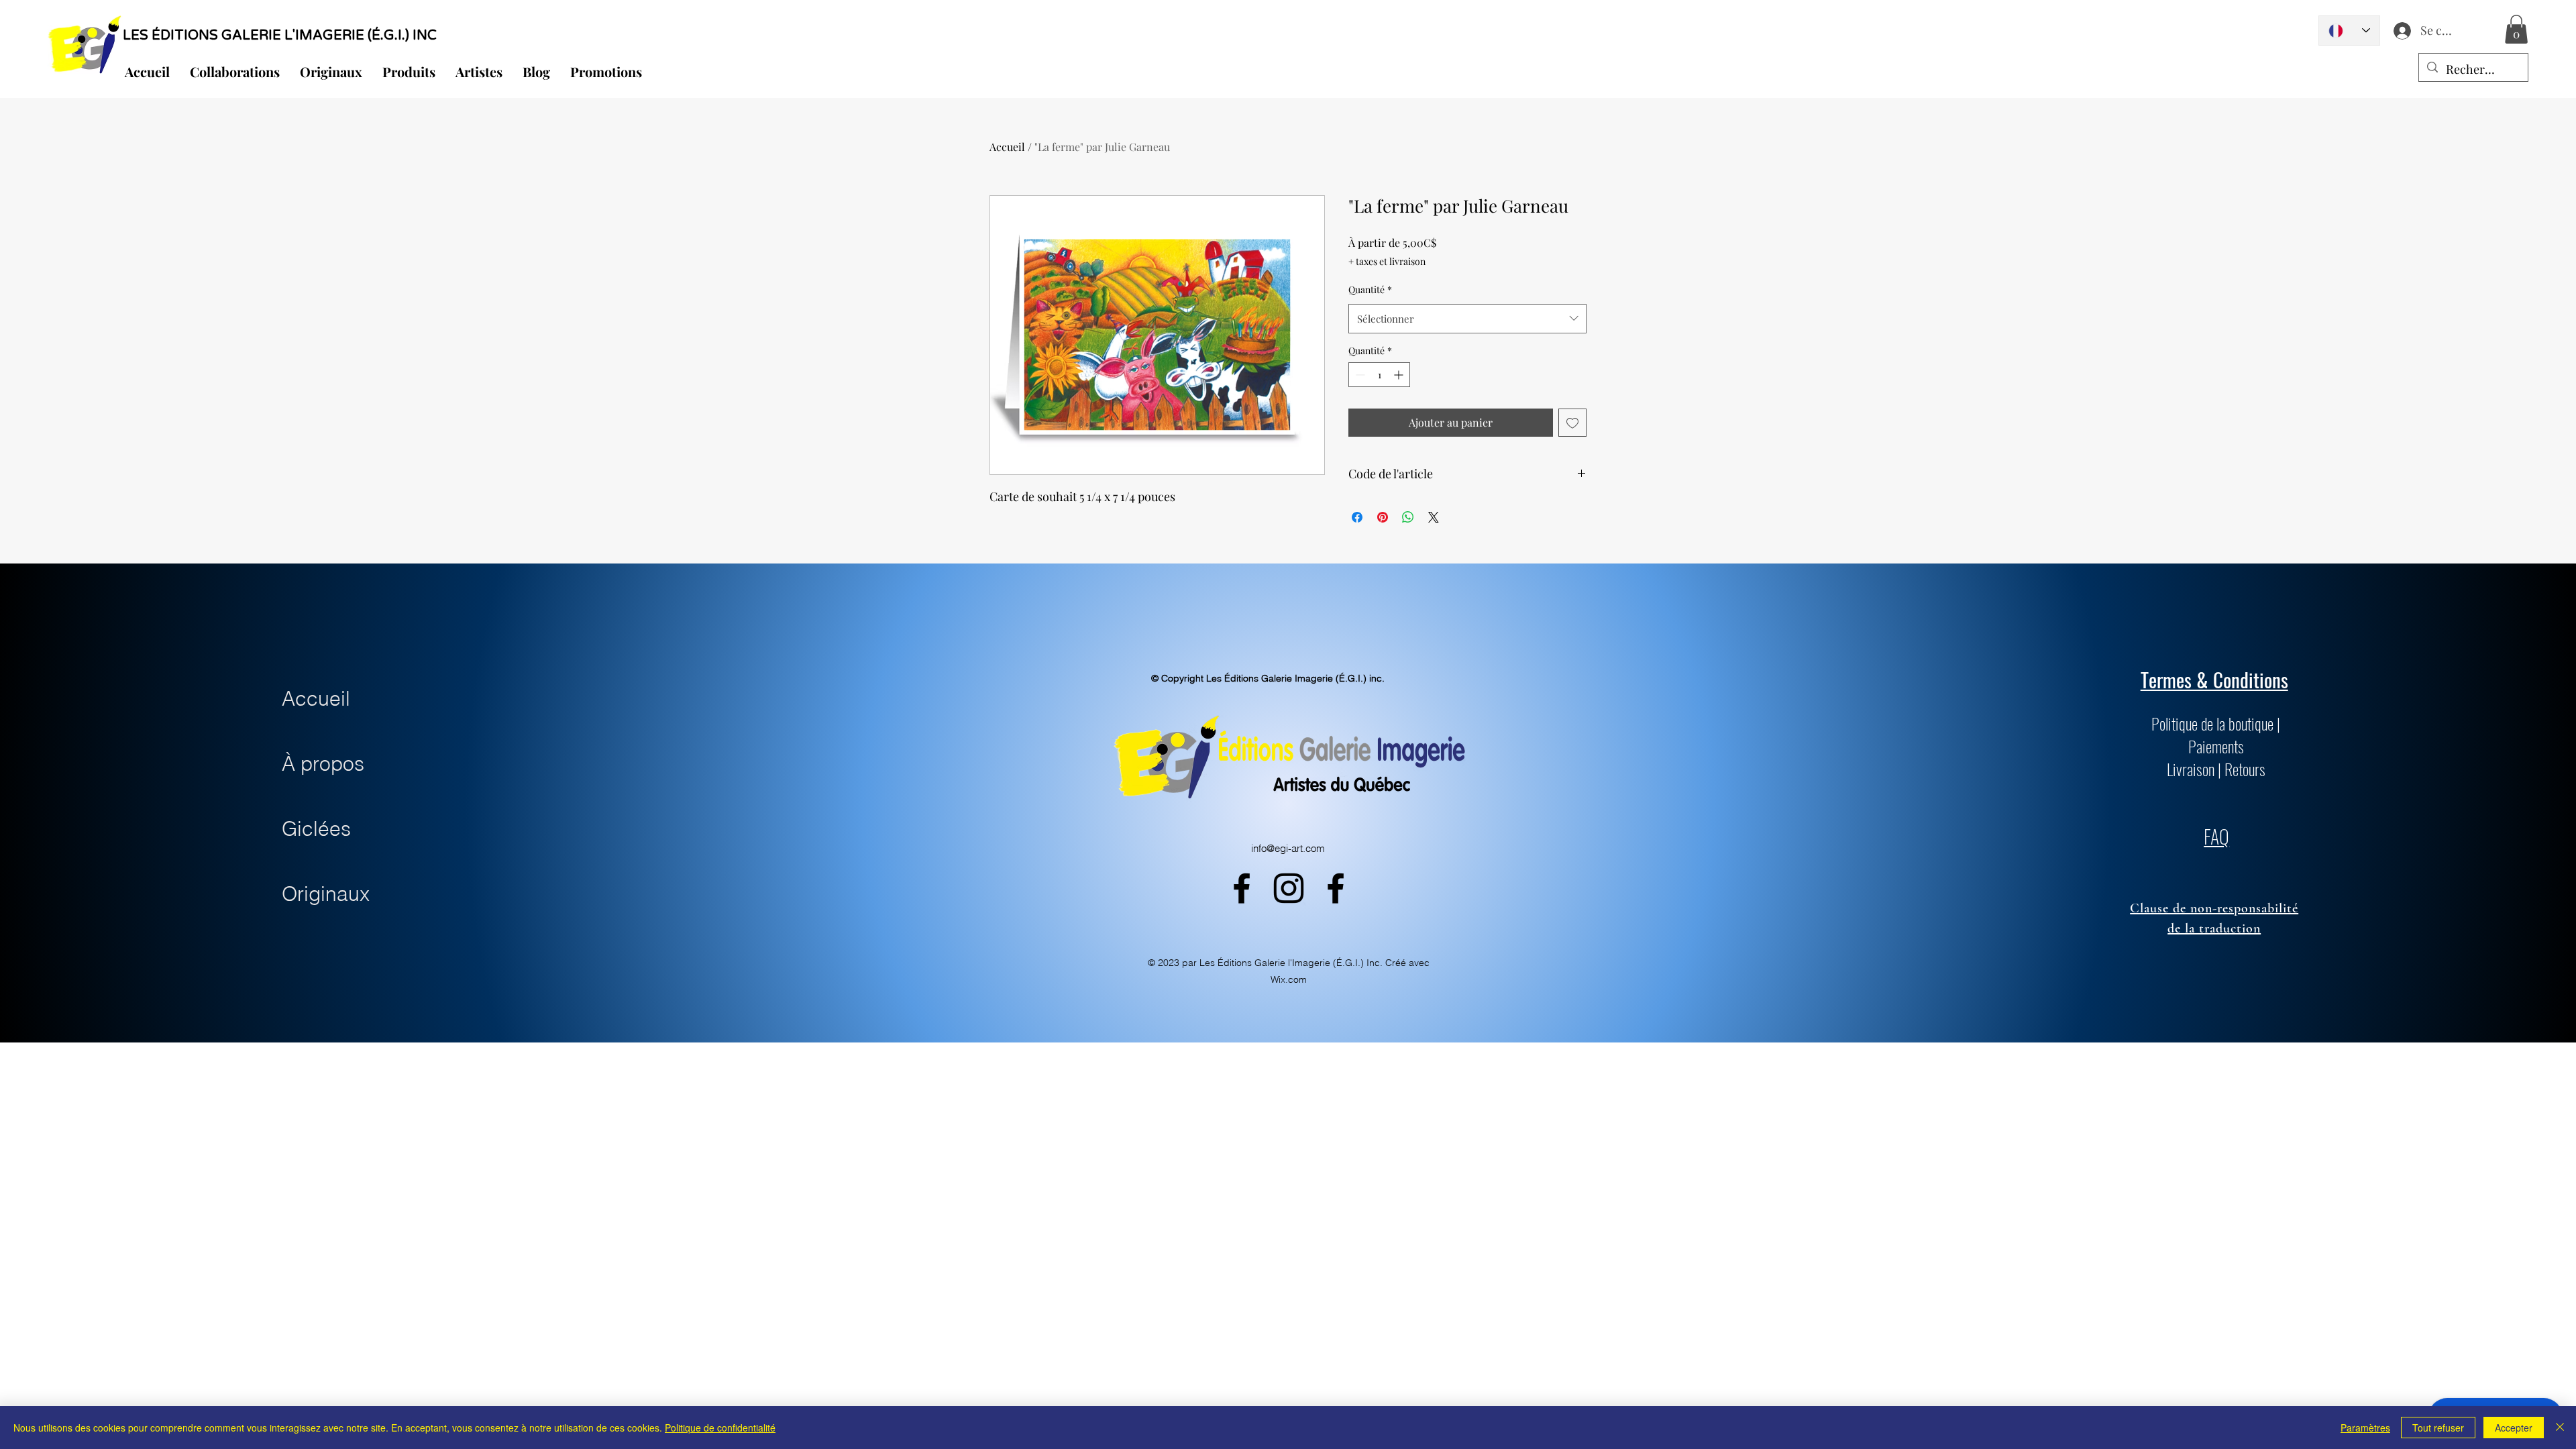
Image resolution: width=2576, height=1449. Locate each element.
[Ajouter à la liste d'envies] (1572, 423)
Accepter (2514, 1428)
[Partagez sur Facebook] (1357, 517)
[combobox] (1467, 319)
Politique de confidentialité (720, 1428)
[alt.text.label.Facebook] (1242, 888)
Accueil (1007, 147)
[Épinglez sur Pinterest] (1383, 517)
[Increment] (1400, 375)
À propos (323, 764)
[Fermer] (2560, 1428)
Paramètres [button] (2365, 1428)
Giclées (316, 829)
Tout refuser (2438, 1428)
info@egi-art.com (1288, 848)
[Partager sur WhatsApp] (1408, 517)
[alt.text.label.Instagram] (1289, 888)
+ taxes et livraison (1387, 261)
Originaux (326, 894)
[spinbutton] (1379, 375)
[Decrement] (1359, 375)
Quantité (1370, 289)
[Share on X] (1434, 517)
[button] (2516, 29)
